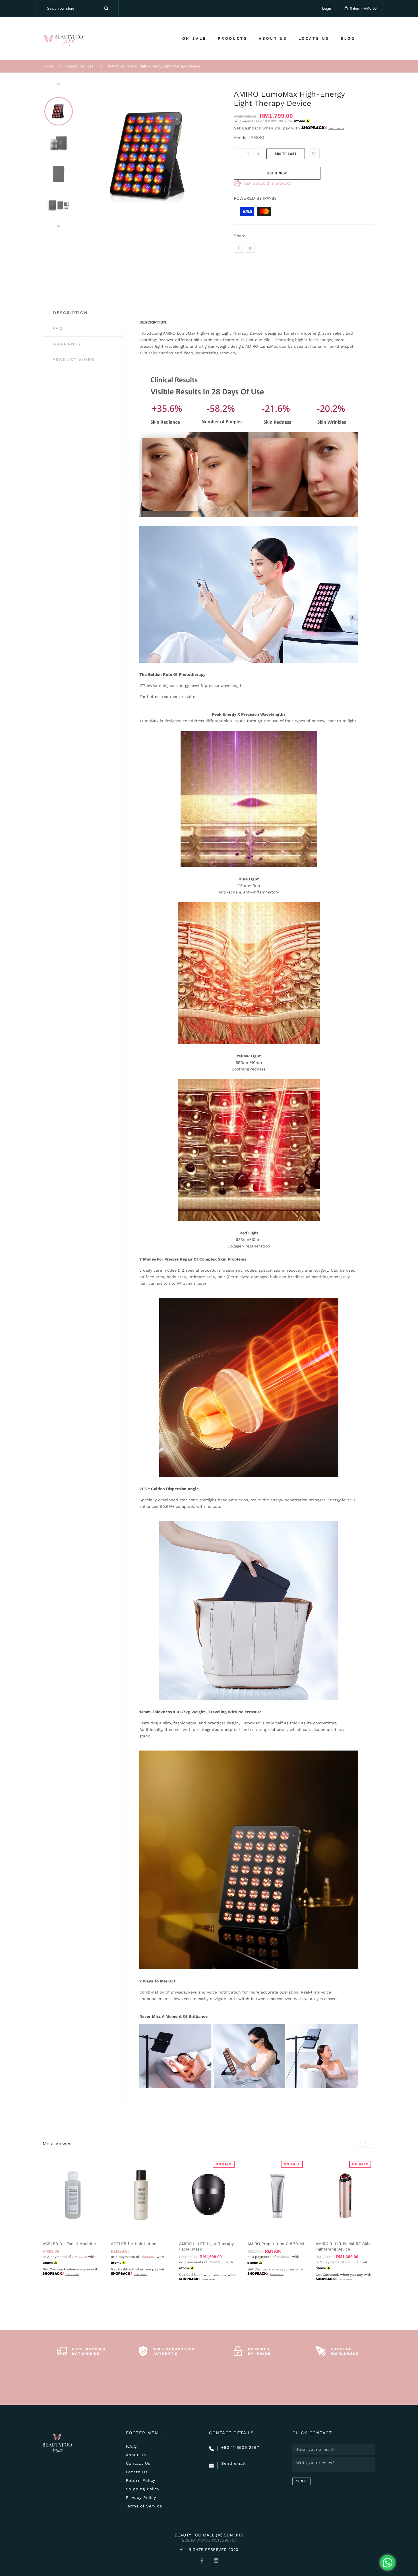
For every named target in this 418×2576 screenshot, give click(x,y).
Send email (233, 2463)
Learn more (336, 128)
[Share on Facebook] (238, 248)
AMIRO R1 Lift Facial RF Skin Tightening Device (343, 2246)
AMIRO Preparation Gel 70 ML (276, 2244)
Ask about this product (268, 183)
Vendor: (242, 137)
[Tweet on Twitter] (250, 248)
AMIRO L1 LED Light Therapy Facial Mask (206, 2246)
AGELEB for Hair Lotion (134, 2244)
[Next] (216, 155)
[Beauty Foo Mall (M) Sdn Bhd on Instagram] (216, 2560)
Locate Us (137, 2472)
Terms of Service (144, 2506)
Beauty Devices (80, 66)
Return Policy (141, 2480)
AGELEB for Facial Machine (69, 2244)
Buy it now (277, 173)
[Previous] (87, 155)
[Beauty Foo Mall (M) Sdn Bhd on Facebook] (202, 2560)
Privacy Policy (141, 2497)
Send (301, 2481)
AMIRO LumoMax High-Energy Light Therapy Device (154, 66)
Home (48, 66)
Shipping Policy (143, 2489)
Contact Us (138, 2463)
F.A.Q (132, 2446)
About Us (136, 2455)
